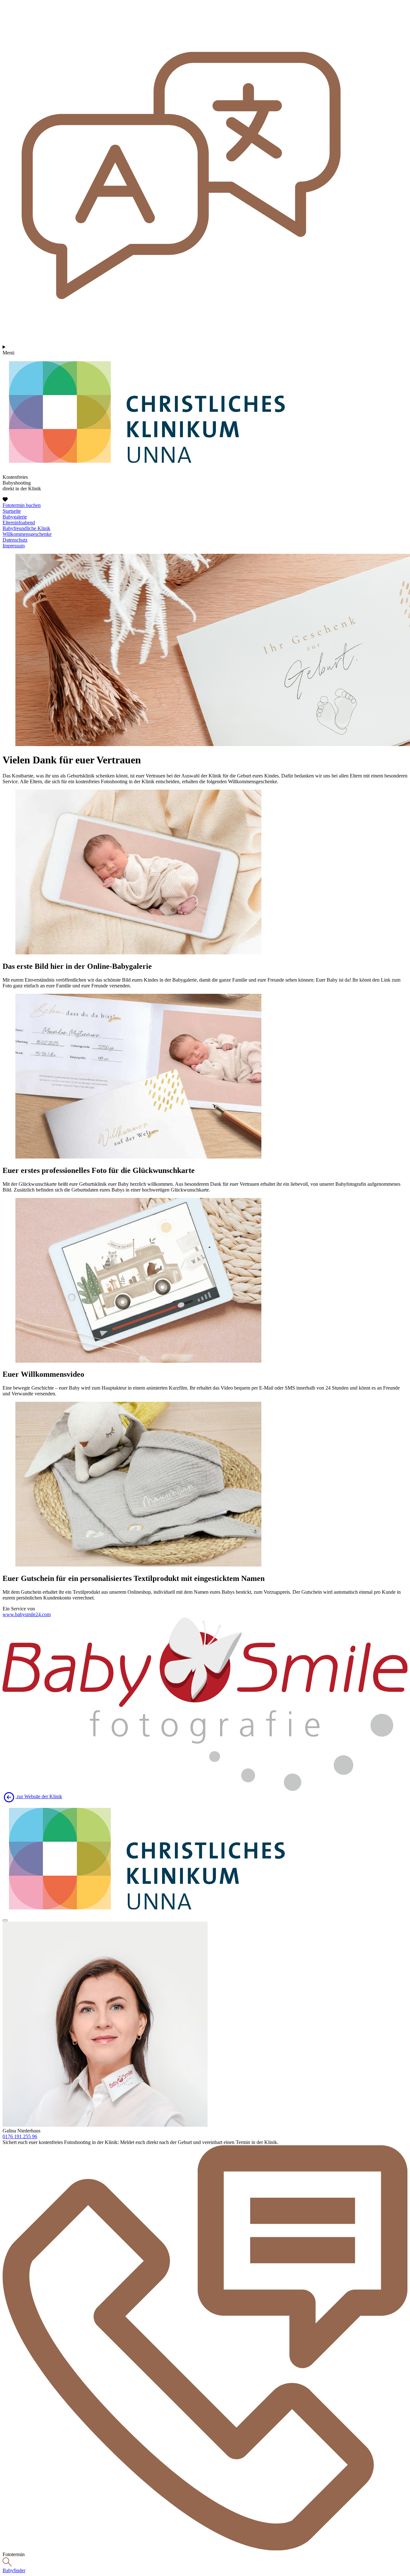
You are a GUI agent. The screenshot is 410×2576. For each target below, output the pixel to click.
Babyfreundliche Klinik (26, 528)
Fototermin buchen (22, 505)
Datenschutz (15, 540)
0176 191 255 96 (20, 2136)
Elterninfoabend (19, 523)
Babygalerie (15, 517)
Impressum (14, 546)
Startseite (12, 511)
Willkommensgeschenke (27, 534)
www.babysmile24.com (27, 1614)
